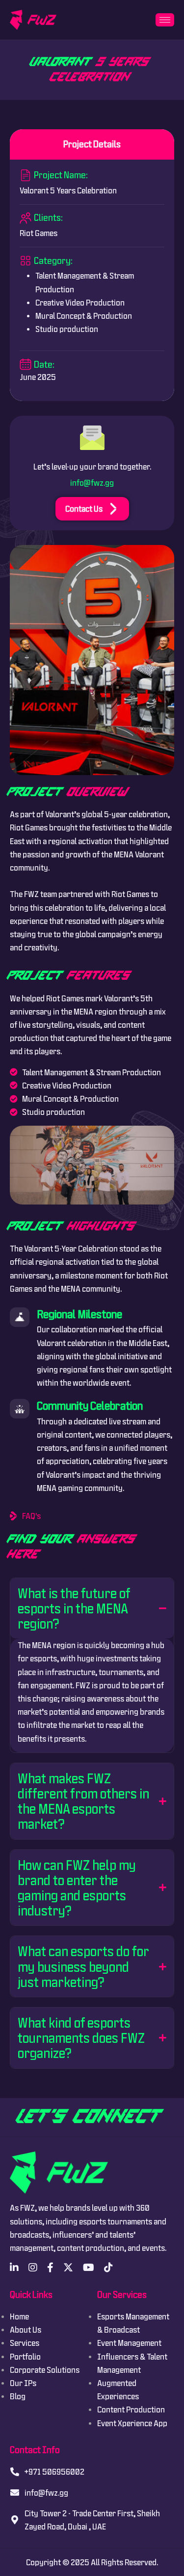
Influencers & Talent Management (132, 2363)
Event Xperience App (132, 2423)
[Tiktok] (108, 2268)
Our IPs (23, 2383)
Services (25, 2343)
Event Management (129, 2343)
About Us (26, 2329)
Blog (18, 2396)
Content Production (131, 2409)
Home (19, 2316)
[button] (92, 1608)
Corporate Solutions (45, 2370)
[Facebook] (50, 2268)
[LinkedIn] (14, 2268)
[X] (68, 2268)
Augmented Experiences (118, 2389)
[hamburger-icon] (165, 20)
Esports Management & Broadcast (133, 2323)
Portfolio (25, 2356)
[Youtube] (89, 2268)
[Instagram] (33, 2268)
